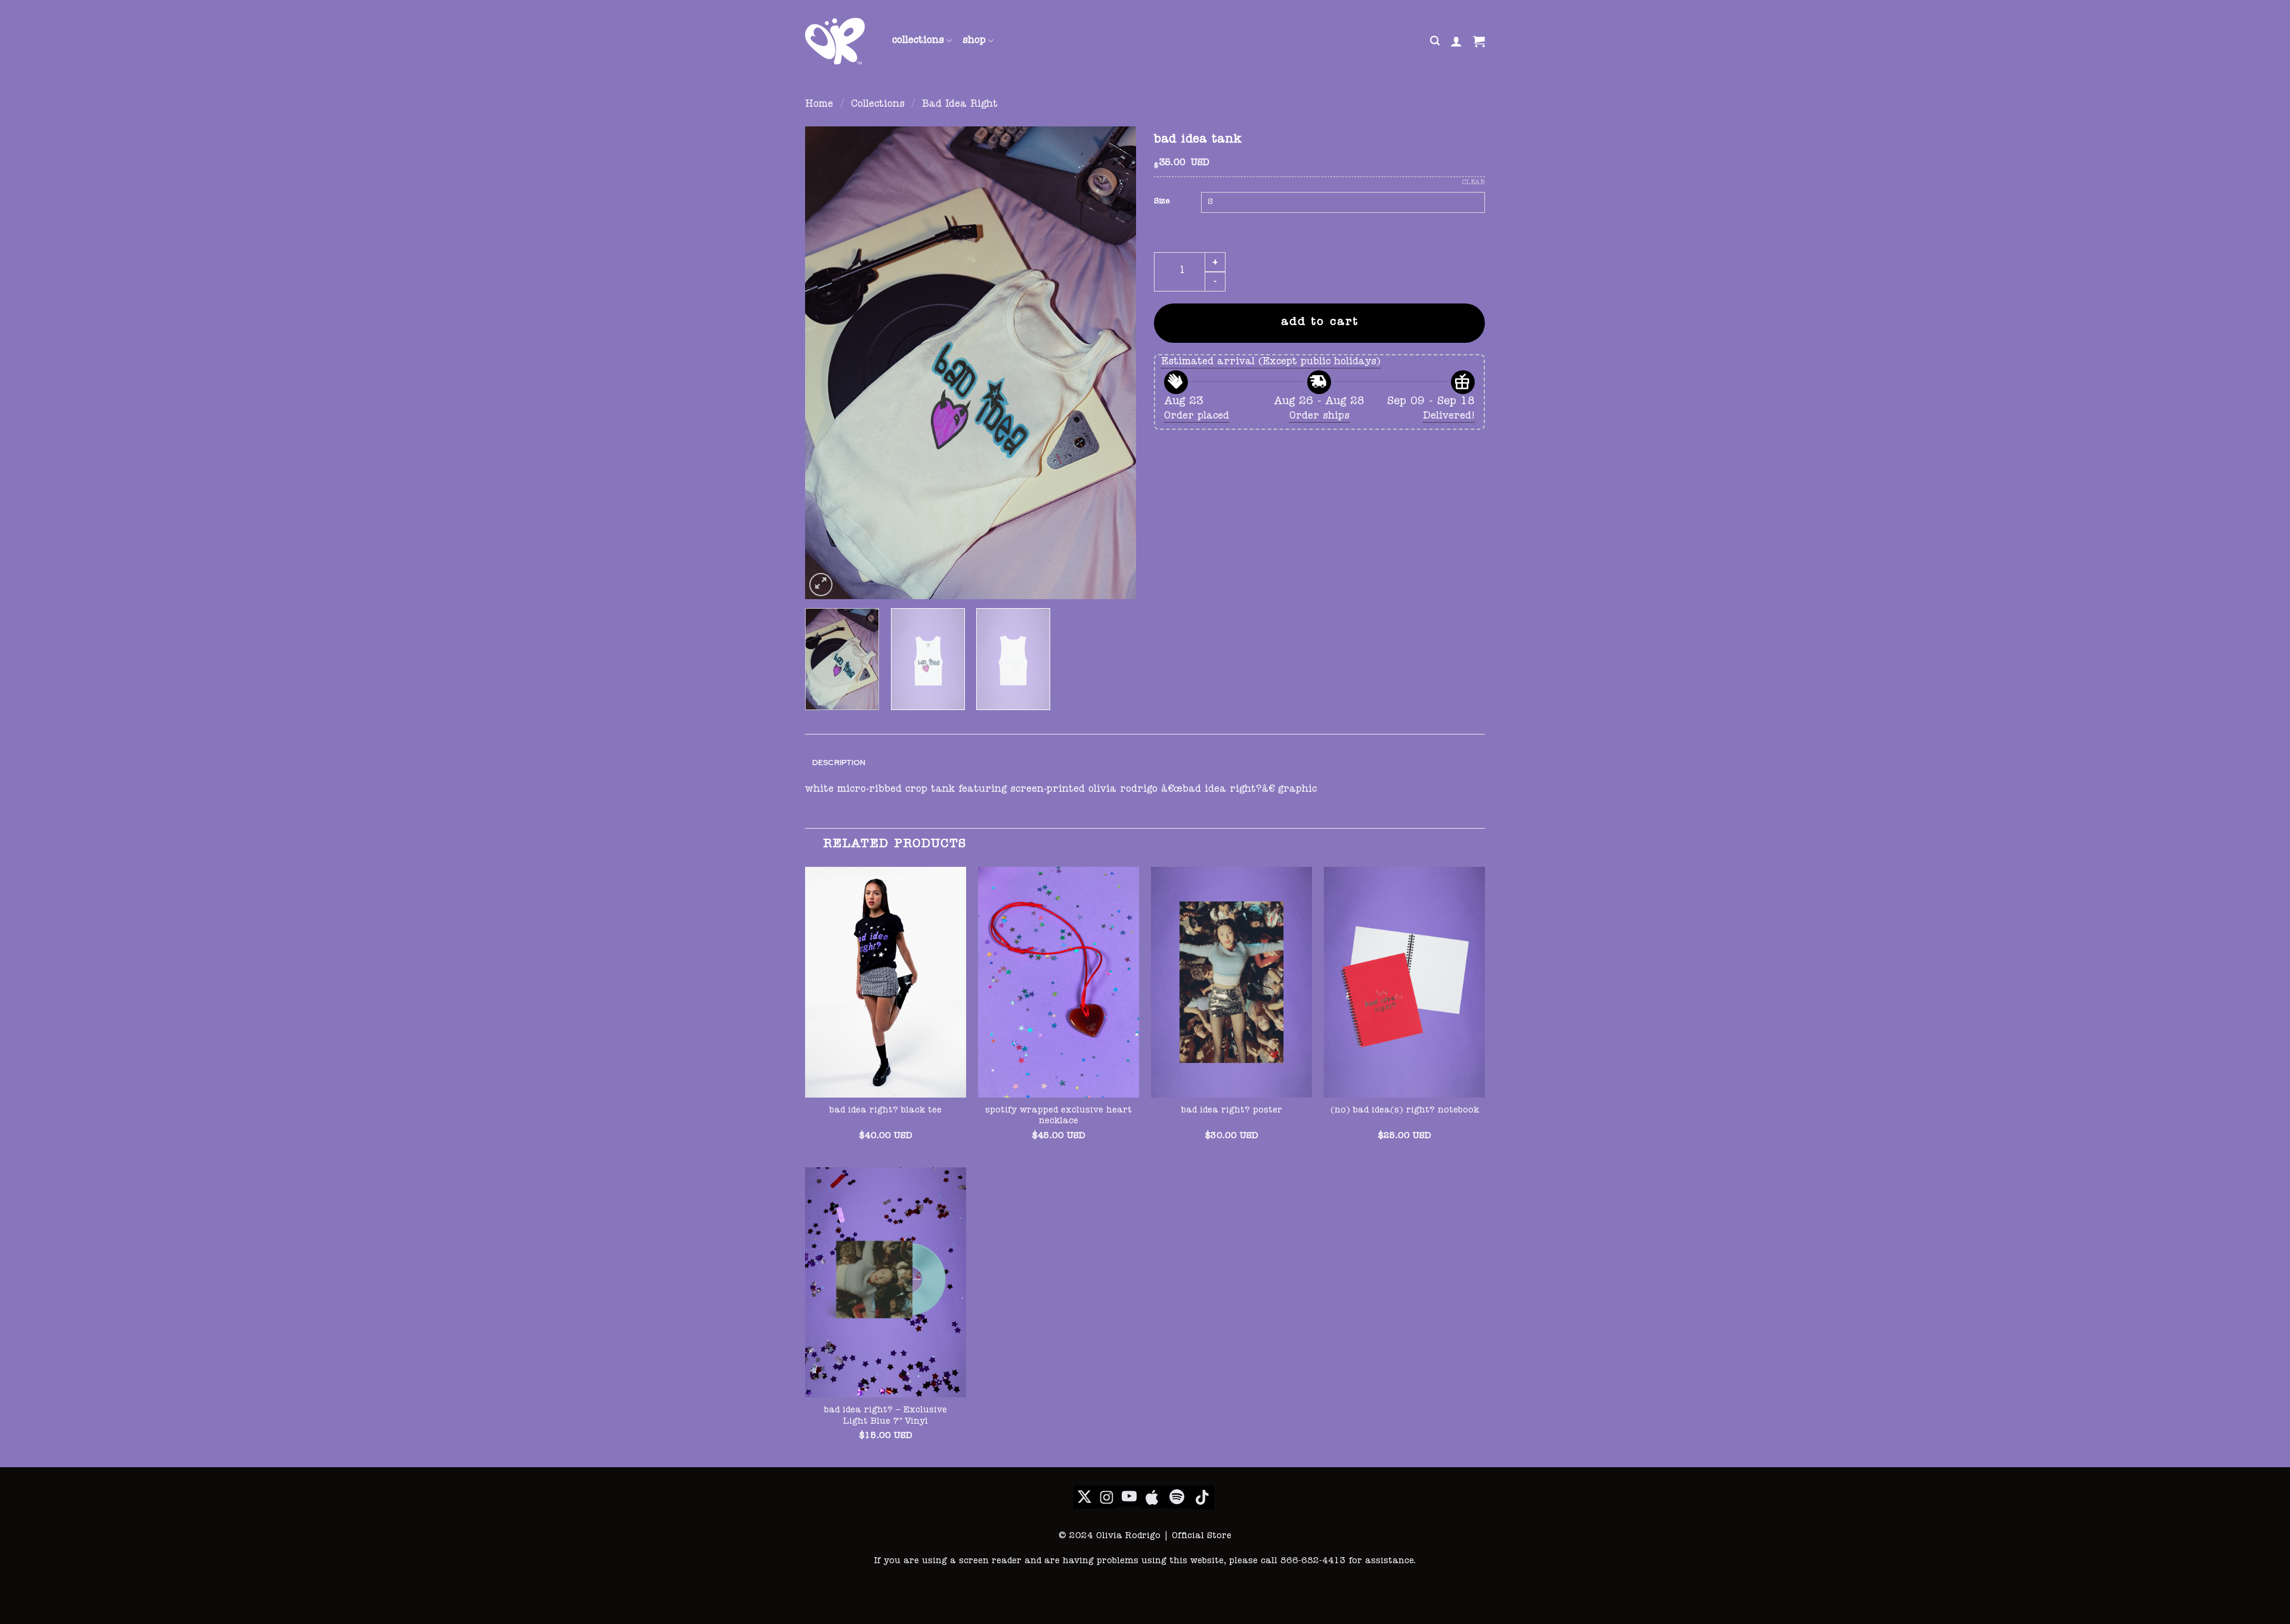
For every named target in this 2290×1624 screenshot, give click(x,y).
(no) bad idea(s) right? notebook (1405, 1111)
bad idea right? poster (1232, 1111)
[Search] (1435, 41)
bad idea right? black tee (886, 1111)
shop (974, 41)
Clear (1474, 183)
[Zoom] (821, 585)
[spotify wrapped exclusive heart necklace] (1059, 982)
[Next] (1115, 363)
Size (1162, 202)
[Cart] (1479, 41)
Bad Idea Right (960, 105)
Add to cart (1320, 323)
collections (918, 41)
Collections (878, 105)
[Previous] (827, 363)
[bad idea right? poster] (1231, 982)
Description (839, 762)
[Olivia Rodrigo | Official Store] (840, 41)
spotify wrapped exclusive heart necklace (1059, 1116)
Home (819, 105)
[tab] (839, 763)
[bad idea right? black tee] (886, 982)
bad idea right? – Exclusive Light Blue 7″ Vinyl (886, 1416)
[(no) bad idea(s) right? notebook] (1404, 982)
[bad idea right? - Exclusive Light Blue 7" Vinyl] (886, 1282)
